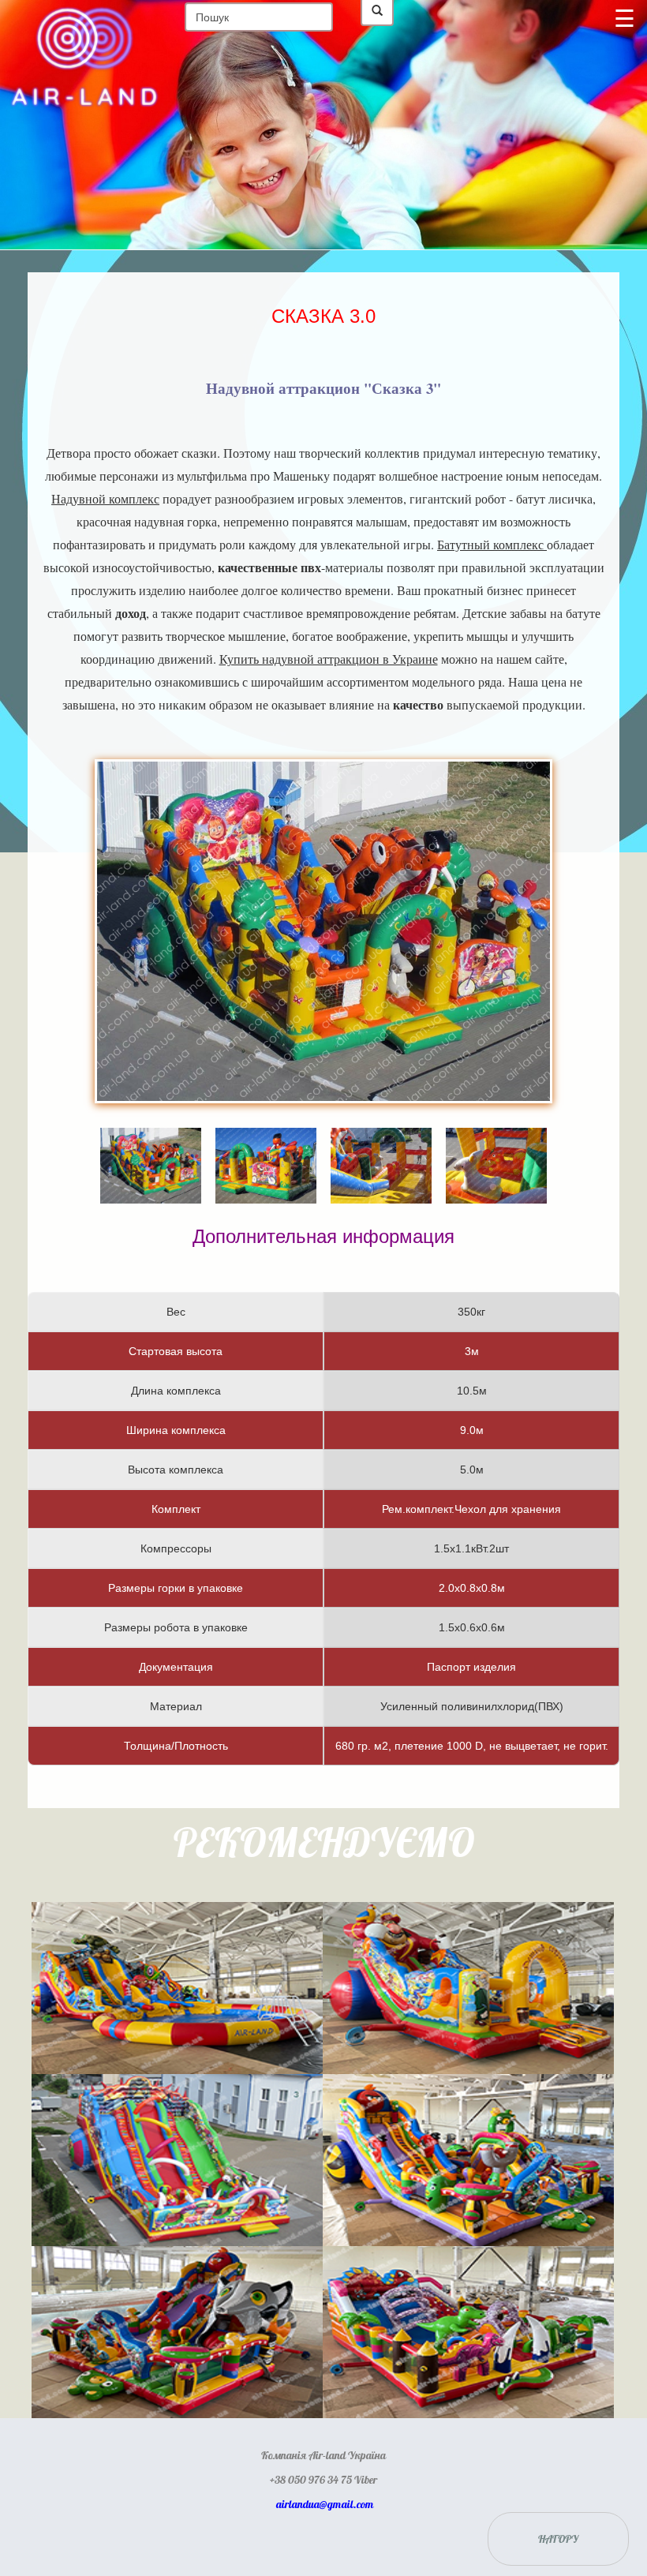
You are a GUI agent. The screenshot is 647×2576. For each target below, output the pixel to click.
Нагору (558, 2539)
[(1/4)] (151, 1143)
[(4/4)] (496, 1143)
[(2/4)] (266, 1143)
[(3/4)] (381, 1143)
